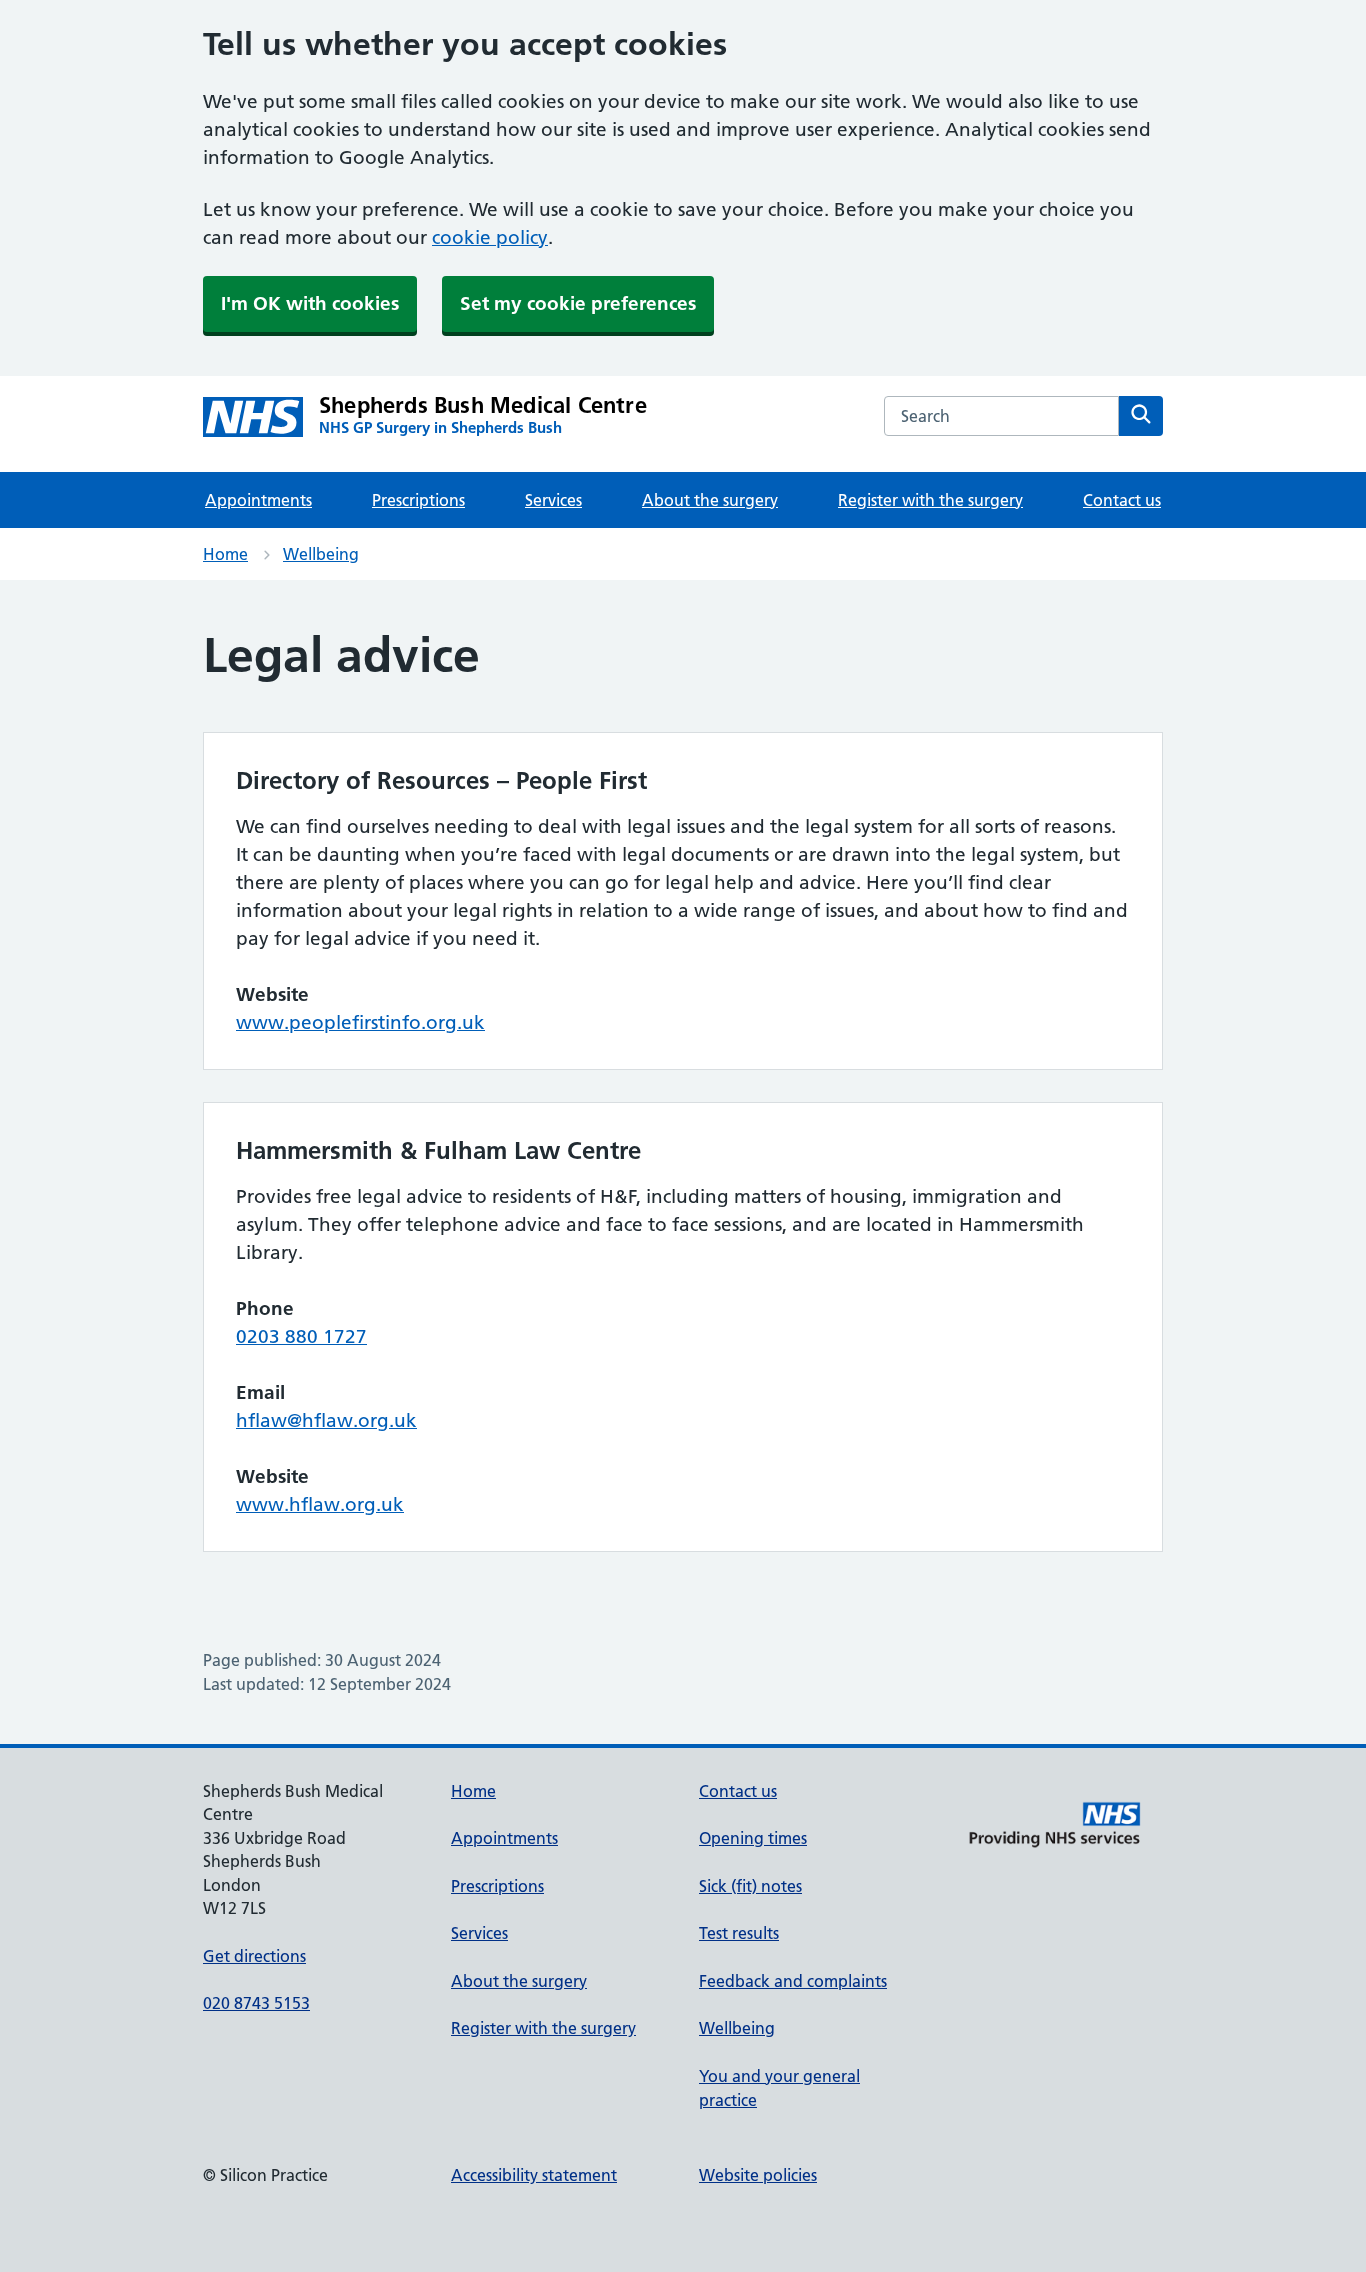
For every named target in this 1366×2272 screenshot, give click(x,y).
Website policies (758, 2175)
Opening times (753, 1838)
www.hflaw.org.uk (320, 1504)
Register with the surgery (930, 500)
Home (225, 554)
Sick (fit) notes (750, 1886)
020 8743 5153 (256, 2003)
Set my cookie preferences (578, 303)
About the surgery (710, 500)
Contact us (1122, 500)
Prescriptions (418, 500)
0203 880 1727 (301, 1336)
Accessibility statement (534, 2175)
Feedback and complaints (793, 1981)
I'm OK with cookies (310, 303)
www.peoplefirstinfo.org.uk (360, 1022)
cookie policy (490, 237)
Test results (739, 1933)
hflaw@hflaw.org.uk (326, 1420)
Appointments (258, 500)
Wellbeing (321, 554)
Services (553, 500)
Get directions (254, 1956)
